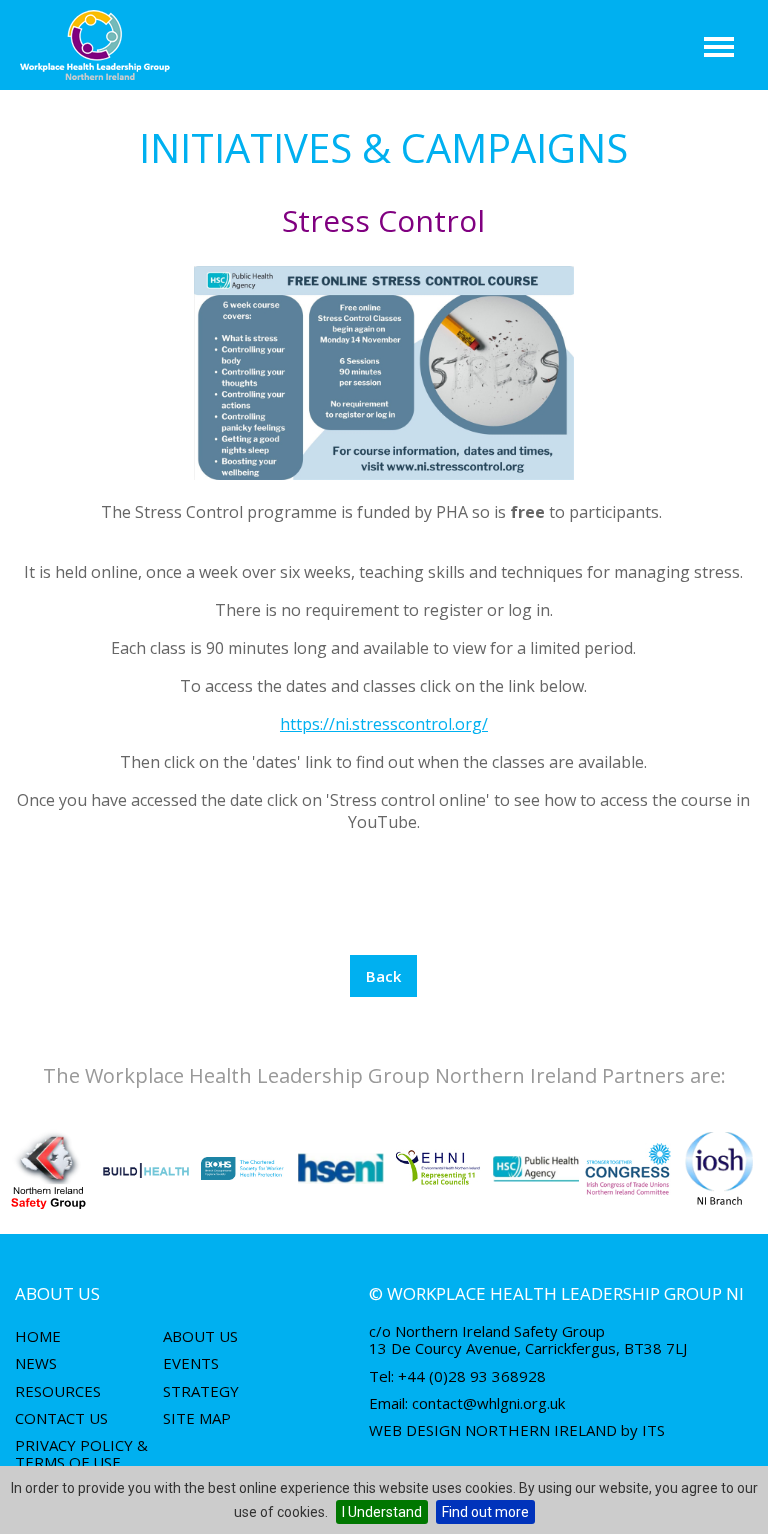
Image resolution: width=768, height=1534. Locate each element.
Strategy (201, 1391)
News (36, 1363)
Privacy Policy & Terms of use (81, 1453)
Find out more (485, 1512)
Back (383, 976)
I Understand (382, 1512)
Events (191, 1363)
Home (38, 1336)
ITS (653, 1430)
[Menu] (720, 47)
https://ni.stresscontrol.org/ (384, 724)
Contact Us (61, 1418)
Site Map (197, 1418)
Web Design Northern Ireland (493, 1430)
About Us (200, 1336)
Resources (58, 1391)
